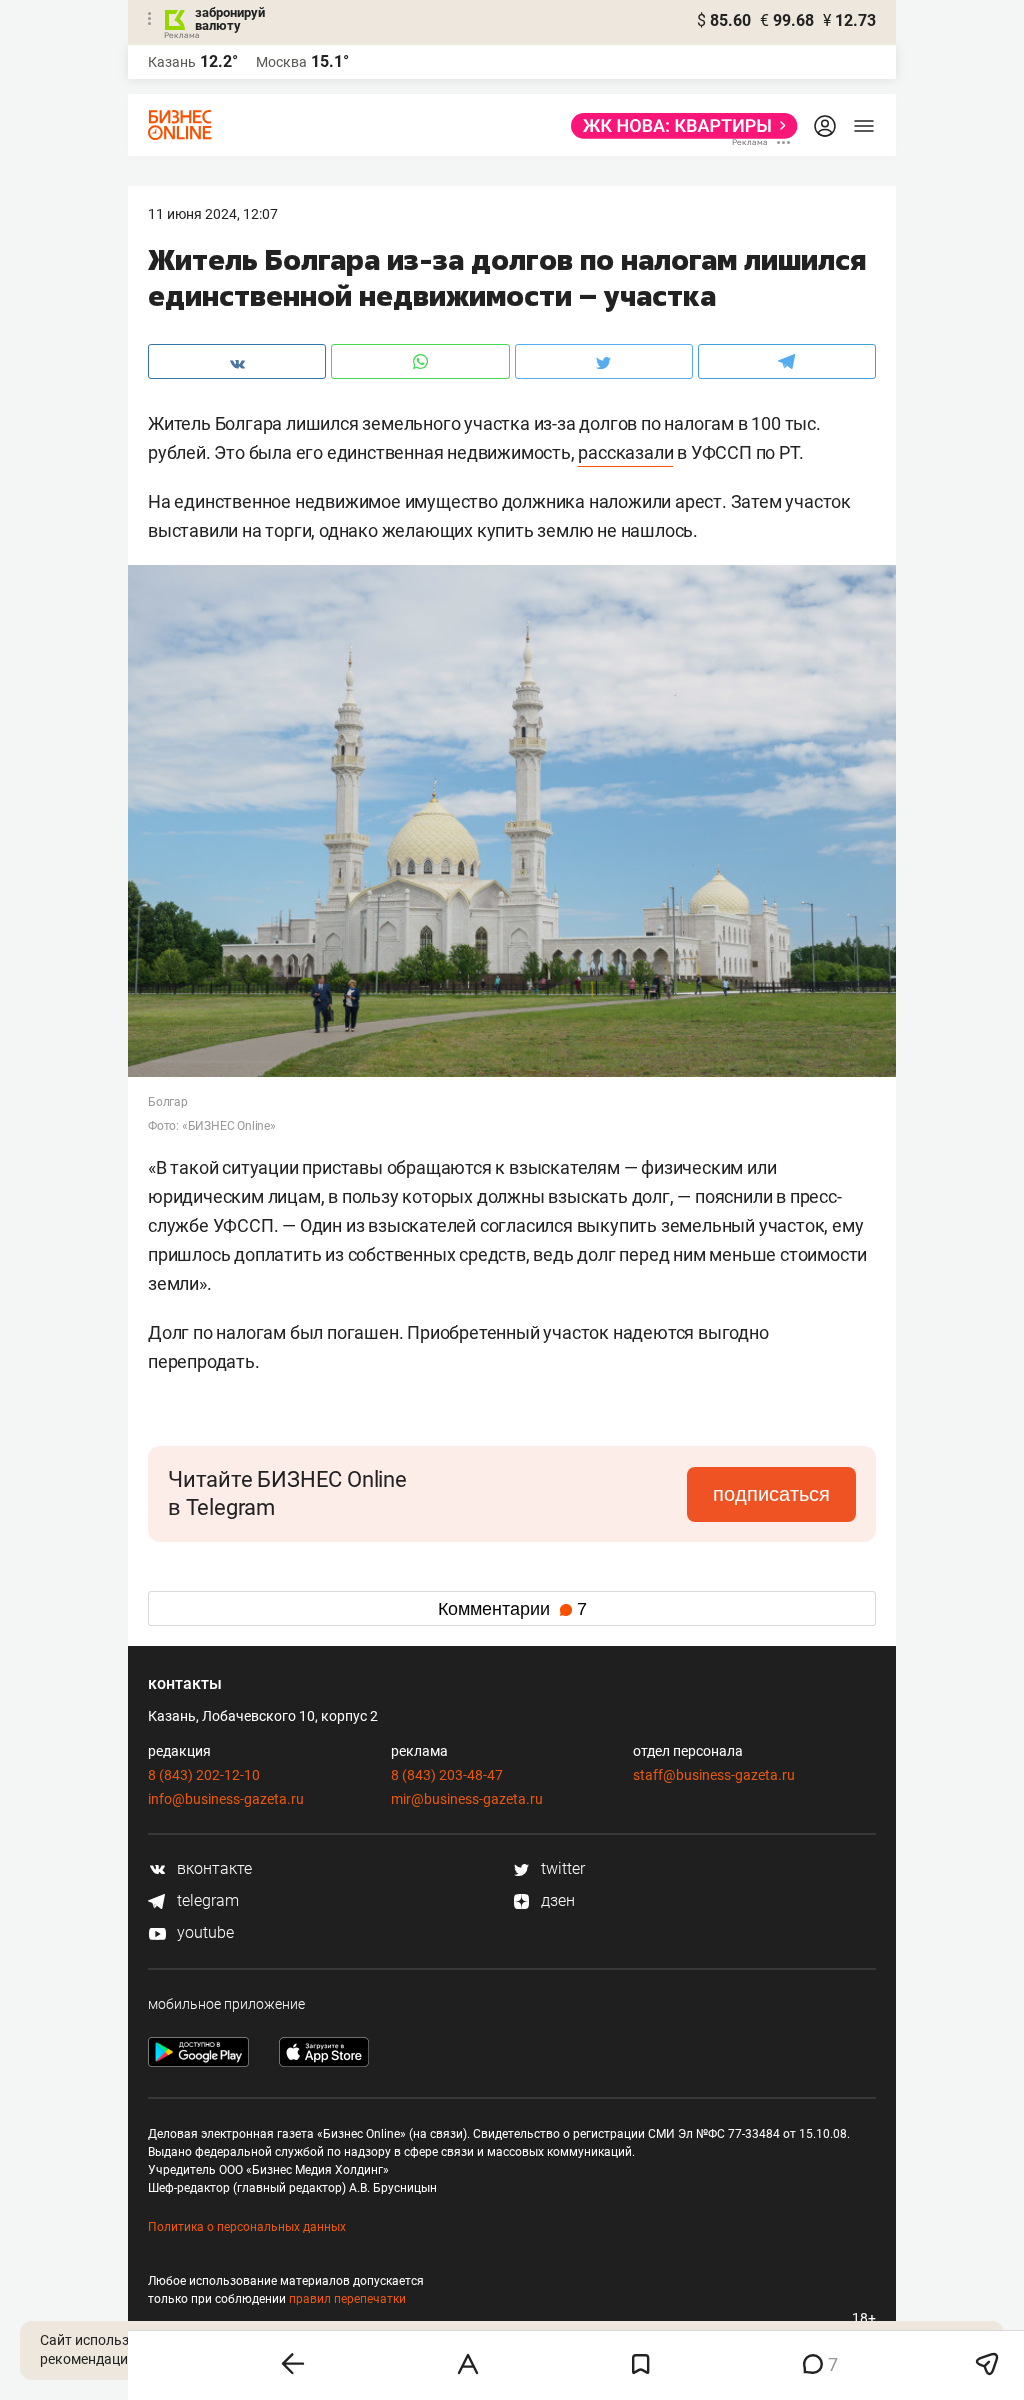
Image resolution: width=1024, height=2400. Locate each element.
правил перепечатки (347, 2299)
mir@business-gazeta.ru (467, 1799)
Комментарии (512, 1609)
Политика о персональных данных (247, 2227)
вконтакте (212, 1868)
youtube (203, 1932)
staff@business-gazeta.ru (714, 1775)
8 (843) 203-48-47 (447, 1775)
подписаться (771, 1494)
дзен (556, 1900)
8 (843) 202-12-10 (204, 1775)
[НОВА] (678, 126)
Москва (281, 62)
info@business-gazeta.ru (226, 1799)
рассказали (625, 452)
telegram (206, 1900)
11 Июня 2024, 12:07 (213, 214)
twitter (561, 1868)
